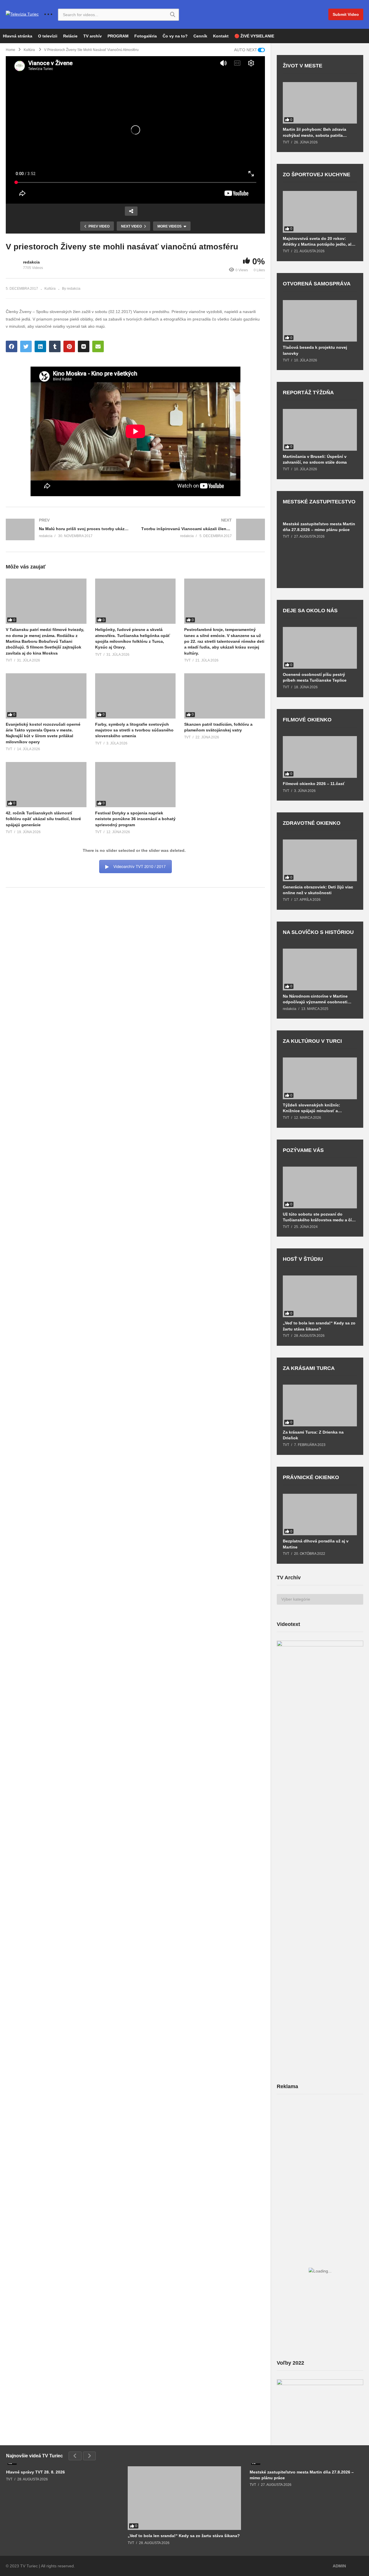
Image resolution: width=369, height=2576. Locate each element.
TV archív (93, 36)
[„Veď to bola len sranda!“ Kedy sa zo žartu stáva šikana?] (320, 1296)
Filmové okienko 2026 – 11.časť (314, 784)
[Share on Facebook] (12, 346)
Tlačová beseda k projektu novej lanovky (315, 350)
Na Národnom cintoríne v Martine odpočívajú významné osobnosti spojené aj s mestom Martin (315, 999)
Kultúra (50, 289)
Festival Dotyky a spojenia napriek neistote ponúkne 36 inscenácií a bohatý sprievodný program (135, 819)
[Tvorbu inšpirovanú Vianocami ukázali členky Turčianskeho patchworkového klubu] (203, 529)
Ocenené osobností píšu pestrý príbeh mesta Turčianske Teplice (315, 677)
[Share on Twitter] (26, 346)
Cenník (200, 36)
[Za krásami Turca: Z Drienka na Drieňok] (320, 1405)
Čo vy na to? (175, 36)
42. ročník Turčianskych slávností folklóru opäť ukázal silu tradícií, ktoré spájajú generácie (43, 819)
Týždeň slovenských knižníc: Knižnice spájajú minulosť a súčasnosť (311, 1108)
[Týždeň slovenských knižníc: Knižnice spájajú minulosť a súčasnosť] (320, 1078)
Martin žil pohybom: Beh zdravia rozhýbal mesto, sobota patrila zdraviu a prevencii (315, 132)
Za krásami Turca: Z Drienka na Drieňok (313, 1435)
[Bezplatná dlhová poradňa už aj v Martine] (320, 1515)
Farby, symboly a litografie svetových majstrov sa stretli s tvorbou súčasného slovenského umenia (134, 730)
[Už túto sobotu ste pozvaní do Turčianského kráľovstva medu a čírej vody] (320, 1187)
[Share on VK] (84, 346)
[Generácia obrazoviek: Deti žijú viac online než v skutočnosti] (320, 860)
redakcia (31, 262)
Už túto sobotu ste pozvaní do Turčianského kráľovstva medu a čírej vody (320, 1217)
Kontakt (221, 36)
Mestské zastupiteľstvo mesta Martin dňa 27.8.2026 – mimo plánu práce (319, 527)
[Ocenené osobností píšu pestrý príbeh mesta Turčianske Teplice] (320, 648)
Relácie (70, 36)
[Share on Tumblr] (55, 346)
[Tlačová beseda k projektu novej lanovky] (320, 321)
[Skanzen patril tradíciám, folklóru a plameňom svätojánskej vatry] (225, 696)
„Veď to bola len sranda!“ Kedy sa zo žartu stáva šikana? (319, 1326)
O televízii (48, 36)
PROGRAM (118, 36)
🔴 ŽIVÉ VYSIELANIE (254, 36)
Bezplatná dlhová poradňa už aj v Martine (316, 1544)
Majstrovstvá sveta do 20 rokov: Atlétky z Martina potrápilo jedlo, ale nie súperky (318, 241)
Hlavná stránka (18, 36)
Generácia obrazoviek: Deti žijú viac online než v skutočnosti (318, 890)
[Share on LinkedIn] (40, 346)
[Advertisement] (320, 2144)
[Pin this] (69, 346)
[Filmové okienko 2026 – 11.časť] (320, 757)
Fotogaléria (146, 36)
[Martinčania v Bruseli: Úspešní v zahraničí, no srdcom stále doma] (320, 430)
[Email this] (98, 346)
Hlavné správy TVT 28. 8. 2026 (35, 2472)
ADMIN (339, 2566)
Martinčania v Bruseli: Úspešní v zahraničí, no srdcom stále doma (315, 459)
